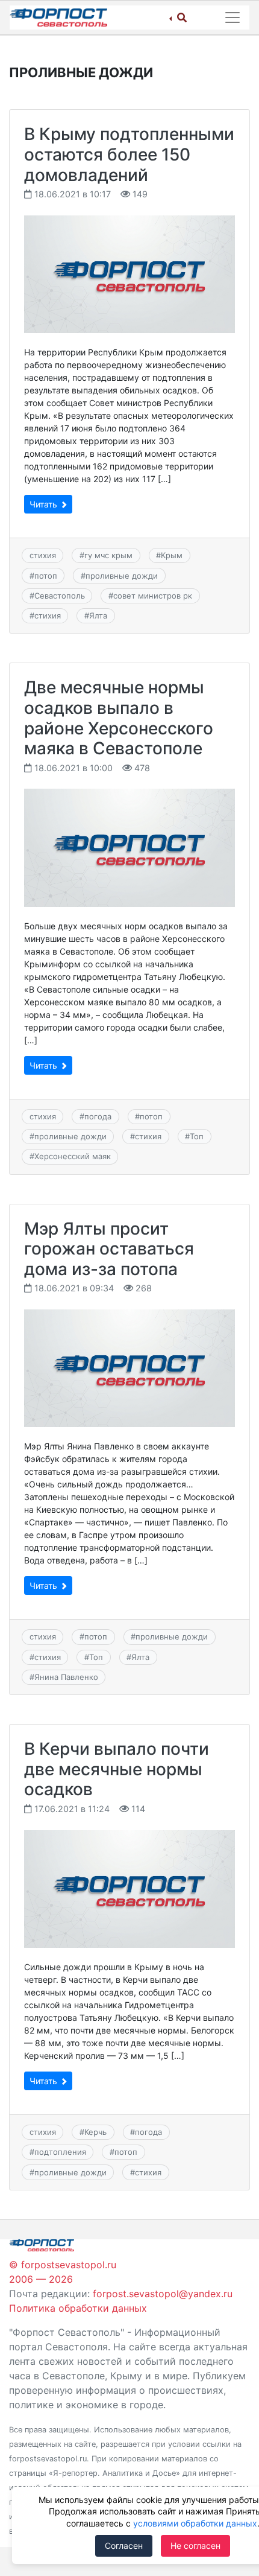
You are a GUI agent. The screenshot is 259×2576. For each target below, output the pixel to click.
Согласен (124, 2546)
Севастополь (60, 596)
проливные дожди (122, 576)
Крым (172, 555)
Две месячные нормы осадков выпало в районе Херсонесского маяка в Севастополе (119, 718)
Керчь (95, 2132)
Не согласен (195, 2546)
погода (98, 1116)
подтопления (60, 2152)
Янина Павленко (66, 1677)
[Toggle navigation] (232, 17)
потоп (46, 576)
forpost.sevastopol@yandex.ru (163, 2294)
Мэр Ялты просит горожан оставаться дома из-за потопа (109, 1249)
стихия (43, 555)
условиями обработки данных (195, 2523)
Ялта (98, 615)
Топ (197, 1136)
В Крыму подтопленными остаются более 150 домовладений (129, 154)
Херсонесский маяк (73, 1156)
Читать (45, 504)
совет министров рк (153, 596)
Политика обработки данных (78, 2308)
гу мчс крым (108, 555)
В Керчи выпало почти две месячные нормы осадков (117, 1769)
